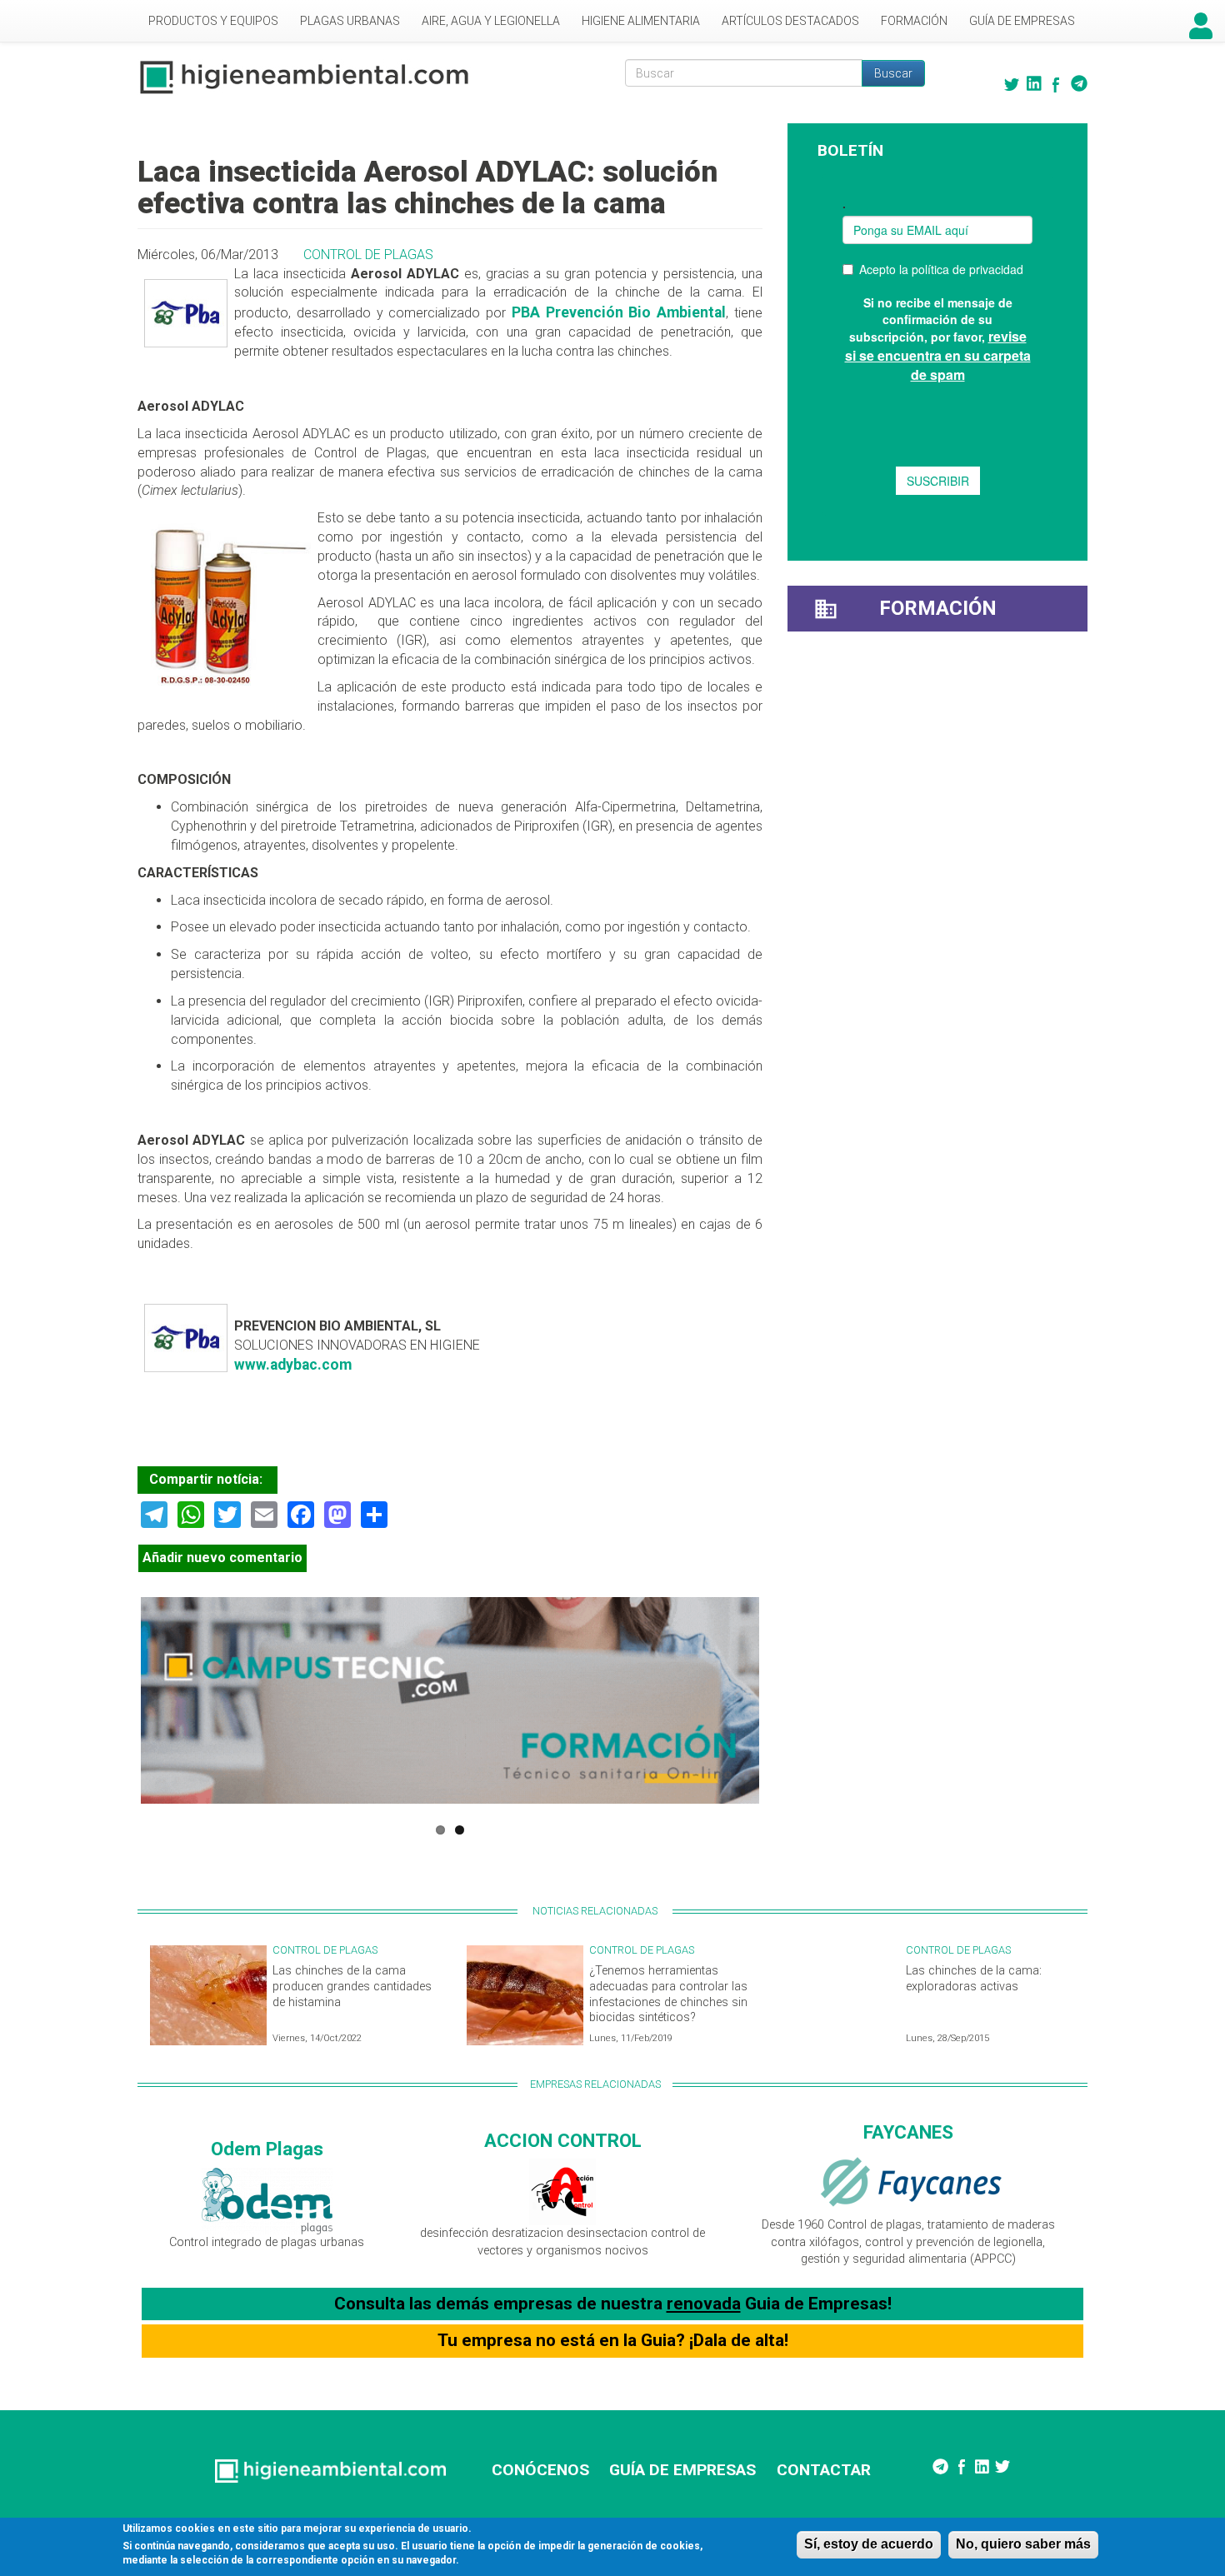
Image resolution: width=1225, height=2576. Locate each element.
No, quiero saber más (1023, 2544)
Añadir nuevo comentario (222, 1558)
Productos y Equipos (213, 21)
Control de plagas (368, 255)
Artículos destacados (790, 21)
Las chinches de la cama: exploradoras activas (974, 1979)
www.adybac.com (293, 1365)
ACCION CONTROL (563, 2140)
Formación (914, 21)
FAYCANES (908, 2132)
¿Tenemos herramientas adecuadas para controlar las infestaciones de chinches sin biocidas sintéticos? (668, 1994)
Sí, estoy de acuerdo (869, 2544)
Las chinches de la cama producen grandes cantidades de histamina (352, 1986)
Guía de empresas (1022, 21)
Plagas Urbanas (350, 21)
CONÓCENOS (540, 2470)
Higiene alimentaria (641, 21)
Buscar (893, 73)
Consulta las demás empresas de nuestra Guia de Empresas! (613, 2304)
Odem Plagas (267, 2149)
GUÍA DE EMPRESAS (682, 2470)
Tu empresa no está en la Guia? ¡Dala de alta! (613, 2340)
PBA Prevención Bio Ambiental (619, 312)
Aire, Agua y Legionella (491, 21)
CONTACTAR (824, 2470)
